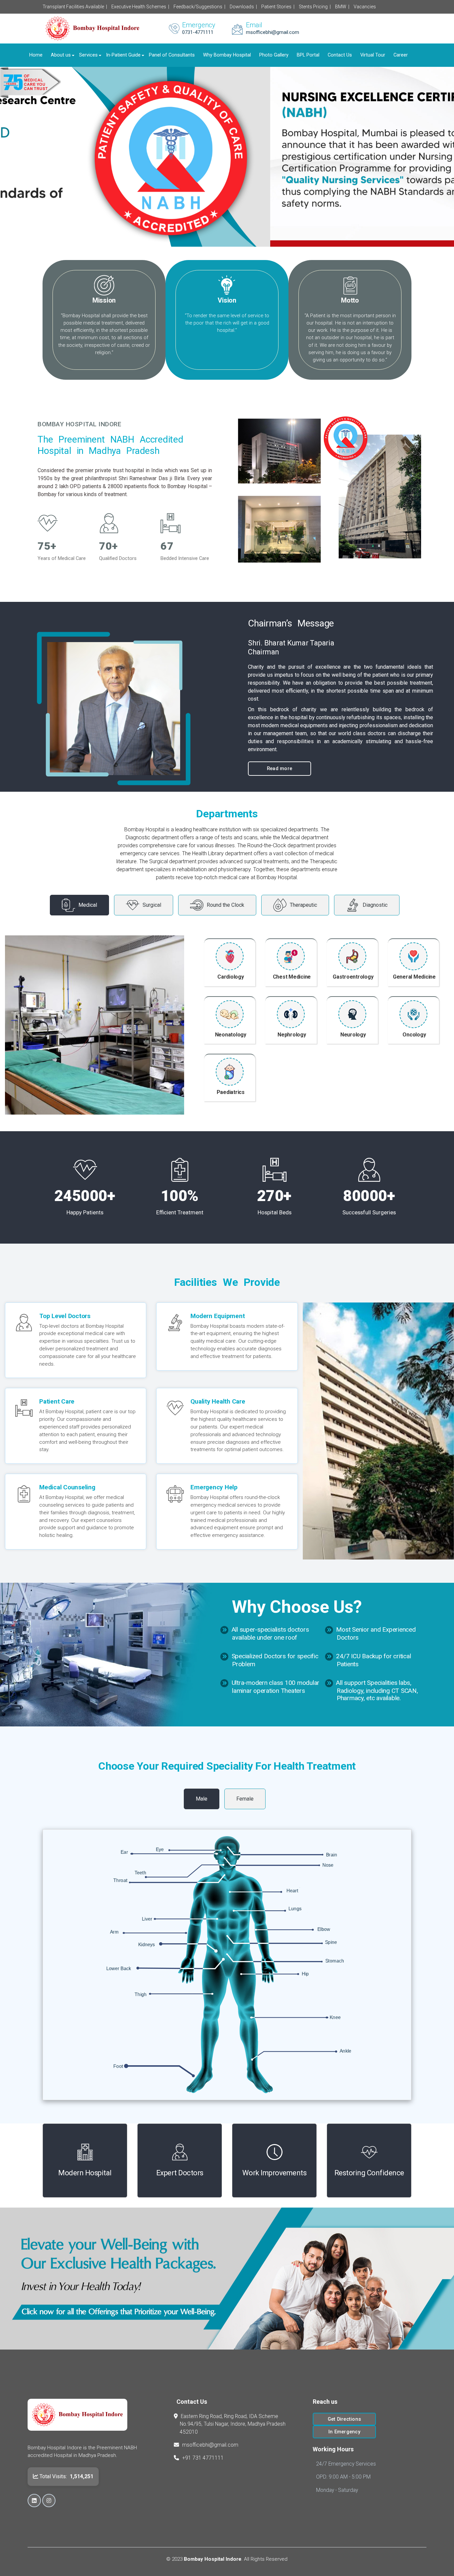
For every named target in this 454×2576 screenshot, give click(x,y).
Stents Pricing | (315, 7)
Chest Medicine (292, 977)
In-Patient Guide (123, 55)
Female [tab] (245, 1799)
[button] (16, 157)
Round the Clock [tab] (226, 905)
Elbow (324, 1929)
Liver (147, 1919)
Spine (331, 1942)
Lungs (295, 1909)
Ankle (345, 2051)
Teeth (140, 1873)
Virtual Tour (373, 55)
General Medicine (414, 977)
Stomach (335, 1961)
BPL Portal (308, 55)
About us (61, 55)
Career (401, 55)
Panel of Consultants (172, 55)
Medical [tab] (88, 905)
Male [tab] (202, 1799)
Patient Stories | (278, 7)
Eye (160, 1849)
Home (36, 55)
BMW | (342, 7)
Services (88, 55)
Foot (118, 2066)
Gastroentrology (353, 977)
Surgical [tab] (152, 905)
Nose (328, 1865)
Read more (280, 768)
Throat (120, 1880)
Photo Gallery (274, 55)
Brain (332, 1855)
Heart (292, 1891)
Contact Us (340, 55)
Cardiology (231, 977)
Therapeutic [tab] (303, 905)
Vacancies (365, 7)
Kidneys (147, 1945)
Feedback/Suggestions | (199, 7)
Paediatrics (231, 1092)
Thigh (141, 1994)
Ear (124, 1852)
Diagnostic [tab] (375, 905)
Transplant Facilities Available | (75, 7)
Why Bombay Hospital (227, 55)
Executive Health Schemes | (140, 7)
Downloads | (243, 7)
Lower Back (119, 1968)
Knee (335, 2017)
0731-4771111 (198, 32)
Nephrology (292, 1035)
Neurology (353, 1035)
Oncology (414, 1035)
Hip (305, 1974)
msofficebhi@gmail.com (210, 2445)
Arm (114, 1932)
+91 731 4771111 (203, 2458)
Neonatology (231, 1035)
